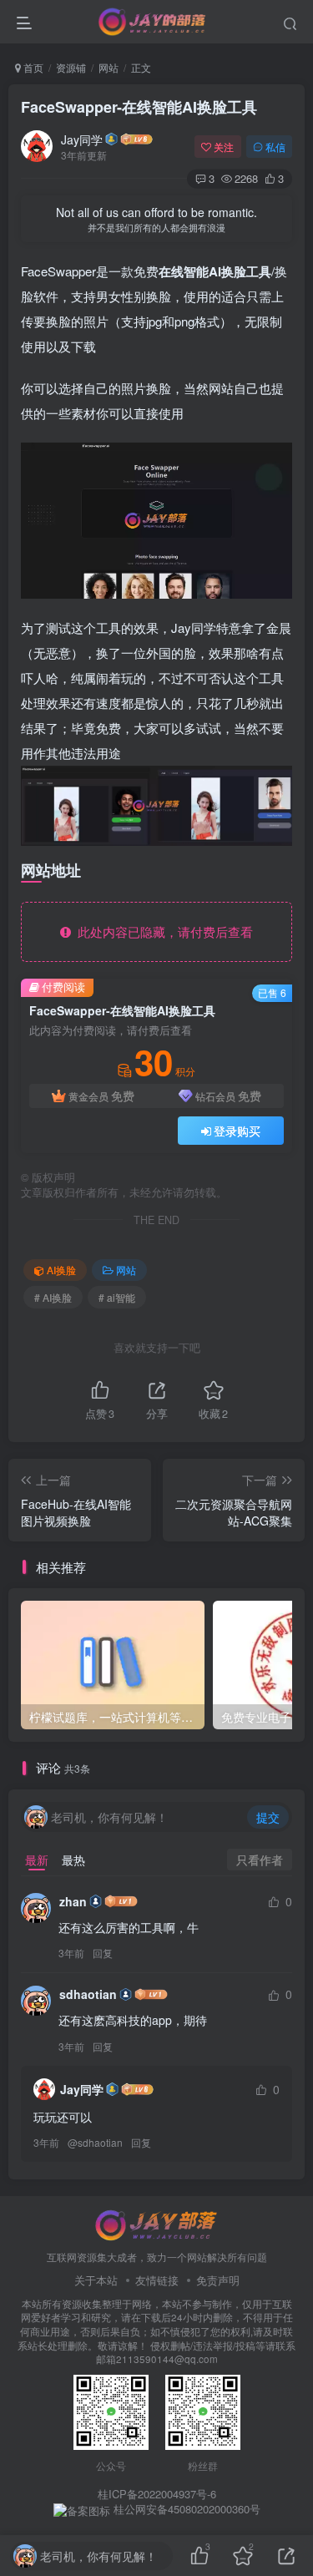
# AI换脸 (53, 1297)
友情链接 (157, 2280)
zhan (73, 1901)
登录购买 (237, 1131)
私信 (275, 147)
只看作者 (260, 1860)
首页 (32, 67)
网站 (109, 67)
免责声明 (218, 2280)
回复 (103, 1953)
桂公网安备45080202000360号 (185, 2509)
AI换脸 (61, 1270)
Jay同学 (82, 139)
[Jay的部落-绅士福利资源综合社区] (157, 2224)
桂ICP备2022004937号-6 (157, 2494)
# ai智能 (117, 1297)
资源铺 (71, 67)
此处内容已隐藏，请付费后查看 (162, 931)
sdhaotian (88, 1994)
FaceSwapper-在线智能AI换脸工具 (139, 107)
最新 (37, 1860)
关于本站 (96, 2280)
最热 (73, 1860)
